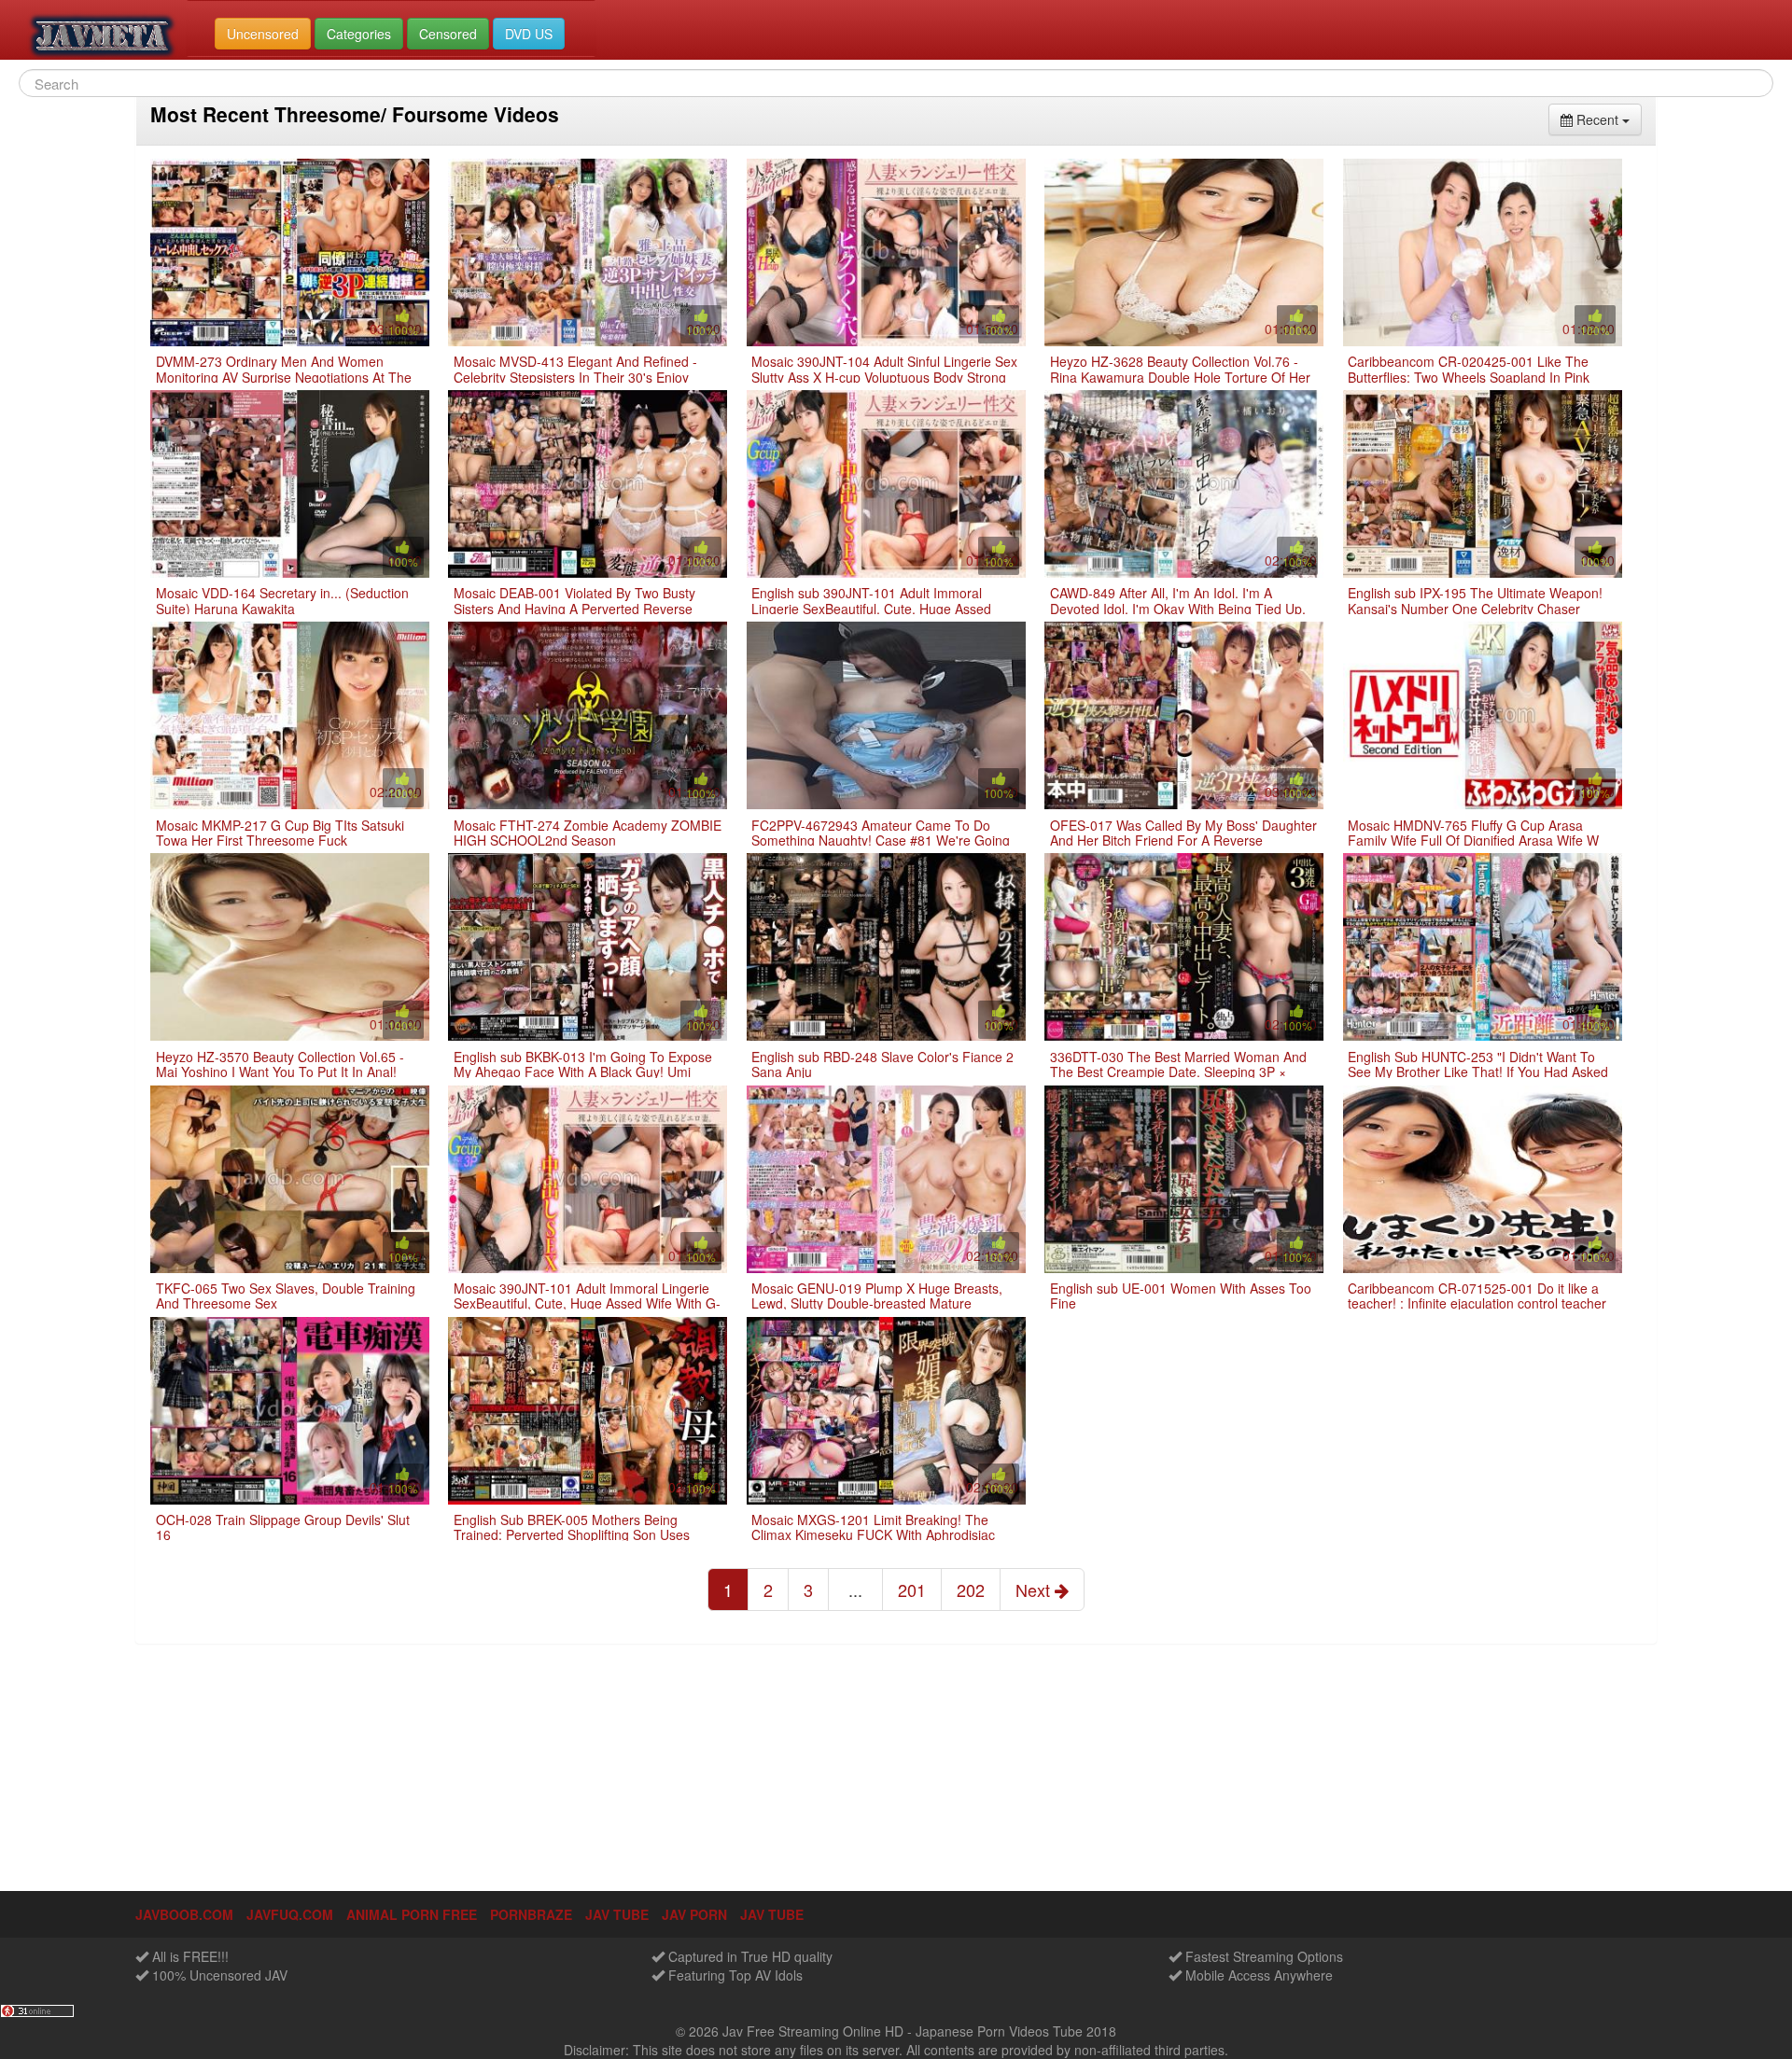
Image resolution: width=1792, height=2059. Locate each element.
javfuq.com (290, 1914)
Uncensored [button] (263, 34)
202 (971, 1590)
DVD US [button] (529, 34)
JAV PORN (694, 1914)
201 (912, 1590)
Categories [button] (359, 34)
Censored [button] (448, 34)
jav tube (617, 1914)
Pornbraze (531, 1914)
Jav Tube (772, 1914)
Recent (1607, 119)
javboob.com (184, 1914)
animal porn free (412, 1914)
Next (1035, 1590)
